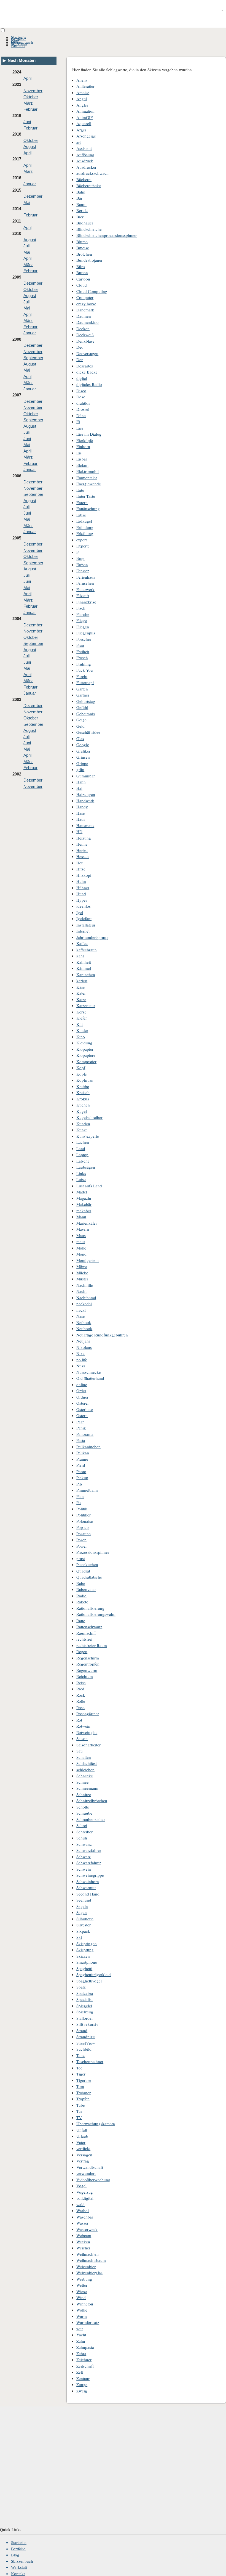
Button (82, 272)
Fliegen (83, 627)
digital (82, 378)
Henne (82, 844)
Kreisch (83, 1092)
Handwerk (85, 801)
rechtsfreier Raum (92, 1645)
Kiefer (82, 1018)
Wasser (82, 2223)
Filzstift (83, 595)
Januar (30, 184)
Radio (81, 1596)
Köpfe (82, 1074)
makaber (84, 1211)
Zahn (81, 2341)
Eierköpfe (85, 440)
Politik (82, 1509)
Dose (81, 397)
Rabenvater (86, 1589)
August (30, 146)
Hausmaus (85, 825)
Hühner (83, 888)
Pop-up (83, 1527)
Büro (81, 266)
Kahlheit (84, 962)
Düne (81, 415)
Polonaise (85, 1521)
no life (82, 1360)
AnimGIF (84, 117)
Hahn (81, 782)
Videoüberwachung (93, 2180)
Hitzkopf (84, 875)
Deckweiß (85, 335)
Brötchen (84, 254)
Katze (81, 999)
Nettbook (84, 1328)
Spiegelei (84, 2006)
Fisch (81, 608)
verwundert (86, 2173)
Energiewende (89, 484)
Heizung (84, 838)
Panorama (85, 1434)
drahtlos (83, 403)
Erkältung (85, 533)
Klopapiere (86, 1055)
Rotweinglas (87, 1732)
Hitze (81, 869)
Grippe (82, 763)
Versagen (84, 2155)
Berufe (82, 210)
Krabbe (83, 1086)
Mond (81, 1254)
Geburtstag (86, 701)
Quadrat (83, 1571)
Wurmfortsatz (88, 2322)
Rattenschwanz (89, 1627)
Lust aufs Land (89, 1186)
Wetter (82, 2285)
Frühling (84, 664)
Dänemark (85, 310)
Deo (80, 347)
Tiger (81, 2074)
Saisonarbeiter (88, 1745)
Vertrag (83, 2161)
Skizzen (83, 1956)
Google (83, 745)
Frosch (82, 658)
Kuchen (83, 1105)
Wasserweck (87, 2229)
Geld (80, 726)
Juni (27, 122)
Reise (81, 1683)
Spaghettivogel (89, 1981)
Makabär (84, 1204)
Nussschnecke (89, 1372)
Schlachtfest (87, 1763)
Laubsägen (86, 1167)
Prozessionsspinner (93, 1552)
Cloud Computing (92, 291)
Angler (82, 105)
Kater (81, 993)
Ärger (81, 130)
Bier (80, 217)
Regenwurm (87, 1670)
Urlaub (82, 2136)
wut (80, 2329)
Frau (80, 645)
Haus (81, 819)
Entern (82, 502)
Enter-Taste (86, 496)
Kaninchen (86, 975)
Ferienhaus (86, 577)
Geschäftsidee (88, 732)
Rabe (81, 1583)
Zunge (82, 2384)
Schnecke (85, 1776)
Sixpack (83, 1931)
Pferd (81, 1465)
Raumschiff (86, 1633)
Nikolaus (84, 1347)
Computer (85, 297)
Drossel (83, 409)
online (82, 1384)
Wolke (82, 2310)
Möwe (82, 1266)
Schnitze (84, 1794)
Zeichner (84, 2360)
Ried (80, 1689)
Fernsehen (85, 583)
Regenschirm (88, 1658)
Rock (81, 1695)
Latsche (83, 1161)
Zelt (80, 2372)
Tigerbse (84, 2080)
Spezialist (84, 1999)
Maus (81, 1235)
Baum (81, 204)
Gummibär (86, 776)
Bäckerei (84, 179)
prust (81, 1558)
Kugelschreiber (89, 1117)
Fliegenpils (86, 633)
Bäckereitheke (89, 186)
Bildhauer (85, 223)
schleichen (85, 1770)
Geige (81, 720)
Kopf (81, 1068)
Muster (82, 1279)
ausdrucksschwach (92, 173)
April (27, 78)
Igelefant (84, 918)
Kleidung (84, 1043)
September (33, 358)
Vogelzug (85, 2192)
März (28, 103)
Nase (81, 1316)
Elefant (82, 465)
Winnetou (85, 2304)
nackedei (84, 1304)
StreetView (86, 2043)
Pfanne (82, 1459)
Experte (83, 546)
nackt (81, 1310)
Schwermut (86, 1887)
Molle (81, 1248)
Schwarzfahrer (89, 1850)
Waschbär (85, 2217)
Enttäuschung (88, 509)
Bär (79, 198)
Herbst (82, 850)
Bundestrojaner (89, 260)
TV (79, 2117)
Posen (81, 1540)
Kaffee (82, 943)
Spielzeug (85, 2012)
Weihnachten (88, 2254)
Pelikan (83, 1453)
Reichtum (85, 1676)
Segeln (82, 1906)
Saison (82, 1738)
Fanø (80, 558)
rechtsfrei (84, 1639)
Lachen (83, 1142)
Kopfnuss (85, 1080)
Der (80, 359)
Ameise (83, 92)
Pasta (81, 1440)
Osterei (82, 1403)
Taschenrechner (90, 2061)
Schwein (84, 1869)
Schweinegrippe (90, 1875)
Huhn (81, 881)
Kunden (83, 1124)
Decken (83, 329)
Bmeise (83, 248)
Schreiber (84, 1832)
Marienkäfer (87, 1223)
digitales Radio (89, 384)
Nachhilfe (85, 1285)
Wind (81, 2297)
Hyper (82, 900)
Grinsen (83, 757)
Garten (82, 689)
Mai (27, 202)
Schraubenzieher (91, 1819)
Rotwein (83, 1726)
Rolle (81, 1701)
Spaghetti (84, 1968)
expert (82, 540)
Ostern (82, 1415)
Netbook (84, 1322)
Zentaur (83, 2378)
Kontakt (18, 45)
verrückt (83, 2148)
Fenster (83, 571)
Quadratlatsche (89, 1577)
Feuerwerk (85, 589)
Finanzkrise (86, 602)
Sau (80, 1751)
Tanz (80, 2055)
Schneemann (87, 1788)
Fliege (82, 620)
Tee (79, 2068)
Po (79, 1502)
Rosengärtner (88, 1714)
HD (79, 832)
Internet (83, 931)
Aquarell (84, 123)
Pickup (82, 1478)
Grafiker (83, 751)
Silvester (84, 1925)
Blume (82, 242)
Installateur (86, 925)
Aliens (82, 80)
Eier (80, 428)
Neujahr (83, 1341)
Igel (80, 912)
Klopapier (85, 1049)
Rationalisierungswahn (96, 1614)
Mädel (82, 1192)
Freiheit (83, 652)
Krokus (83, 1099)
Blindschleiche (89, 229)
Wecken (83, 2242)
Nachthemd (86, 1298)
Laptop (82, 1155)
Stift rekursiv (87, 2024)
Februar (30, 109)
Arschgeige (86, 136)
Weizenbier (86, 2267)
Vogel (81, 2186)
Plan (80, 1496)
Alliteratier (85, 86)
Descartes (85, 366)
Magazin (84, 1198)
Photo (81, 1471)
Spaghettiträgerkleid (94, 1974)
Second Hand (88, 1894)
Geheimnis (86, 714)
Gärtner (83, 695)
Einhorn (83, 446)
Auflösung (85, 155)
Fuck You (85, 670)
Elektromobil (88, 471)
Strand (82, 2030)
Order (81, 1391)
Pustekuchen (87, 1564)
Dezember (33, 196)
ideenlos (84, 906)
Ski (79, 1937)
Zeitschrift (85, 2366)
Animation (85, 111)
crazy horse (86, 304)
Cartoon (83, 279)
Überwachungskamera (96, 2124)
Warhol (83, 2210)
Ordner (82, 1397)
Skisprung (85, 1950)
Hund (81, 894)
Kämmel (84, 968)
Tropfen (83, 2099)
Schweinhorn (88, 1881)
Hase (81, 813)
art (79, 142)
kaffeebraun (87, 950)
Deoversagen (87, 353)
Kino (81, 1037)
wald (80, 2204)
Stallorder (85, 2018)
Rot (79, 1720)
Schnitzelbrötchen (92, 1801)
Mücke (82, 1273)
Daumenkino (88, 322)
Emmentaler (87, 478)
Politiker (84, 1515)
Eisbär (82, 459)
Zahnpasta (85, 2347)
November (33, 91)
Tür (79, 2111)
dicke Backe (87, 372)
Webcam (84, 2235)
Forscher (84, 639)
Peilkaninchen (88, 1447)
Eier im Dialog (89, 434)
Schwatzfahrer (89, 1863)
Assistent (84, 148)
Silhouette (85, 1919)
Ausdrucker (86, 167)
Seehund (84, 1900)
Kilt (80, 1024)
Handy (82, 807)
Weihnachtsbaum (91, 2260)
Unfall (82, 2130)
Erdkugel (84, 521)
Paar (80, 1422)
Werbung (84, 2279)
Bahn (81, 192)
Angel (82, 99)
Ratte (81, 1621)
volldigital (85, 2198)
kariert (82, 981)
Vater (81, 2142)
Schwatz (84, 1857)
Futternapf (85, 682)
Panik (81, 1428)
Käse (81, 987)
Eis (79, 453)
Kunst (81, 1130)
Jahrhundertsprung (92, 937)
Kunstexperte (88, 1136)
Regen (82, 1651)
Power (82, 1546)
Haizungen (86, 794)
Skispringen (87, 1944)
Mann (81, 1217)
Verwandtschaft (90, 2167)
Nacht (81, 1291)
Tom (80, 2086)
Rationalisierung (90, 1608)
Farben (82, 565)
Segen (82, 1912)
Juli (26, 246)
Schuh (82, 1838)
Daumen (84, 316)
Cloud (82, 285)
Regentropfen (88, 1664)
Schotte (83, 1807)
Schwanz (84, 1844)
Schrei (82, 1825)
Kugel (82, 1111)
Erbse (81, 515)
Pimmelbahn (87, 1490)
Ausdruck (85, 161)
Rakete (82, 1602)
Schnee (83, 1782)
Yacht (81, 2335)
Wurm (82, 2316)
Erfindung (85, 527)
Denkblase (85, 341)
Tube (81, 2105)
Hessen (83, 856)
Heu (80, 863)
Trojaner (84, 2093)
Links (81, 1173)
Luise (81, 1179)
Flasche (83, 614)
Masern (83, 1229)
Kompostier (86, 1061)
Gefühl (82, 707)
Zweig (82, 2391)
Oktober (31, 97)
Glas (80, 738)
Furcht (82, 676)
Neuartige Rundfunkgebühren (102, 1335)
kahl (80, 956)
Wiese (82, 2291)
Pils (79, 1484)
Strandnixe (86, 2037)
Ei (78, 422)
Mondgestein (88, 1260)
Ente (80, 490)
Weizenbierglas (89, 2273)
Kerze (81, 1012)
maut (81, 1241)
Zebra (81, 2353)
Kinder (82, 1030)
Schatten (84, 1757)
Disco (81, 391)
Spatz (81, 1987)
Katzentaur (86, 1005)
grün (80, 769)
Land (81, 1148)
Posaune (84, 1534)
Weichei (83, 2248)
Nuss (81, 1366)
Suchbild (84, 2049)
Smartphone (87, 1962)
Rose (80, 1707)
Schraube (84, 1813)
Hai (79, 788)
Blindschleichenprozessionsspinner (107, 235)
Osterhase (85, 1409)
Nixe (80, 1353)
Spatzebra (85, 1993)
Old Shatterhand (90, 1378)
